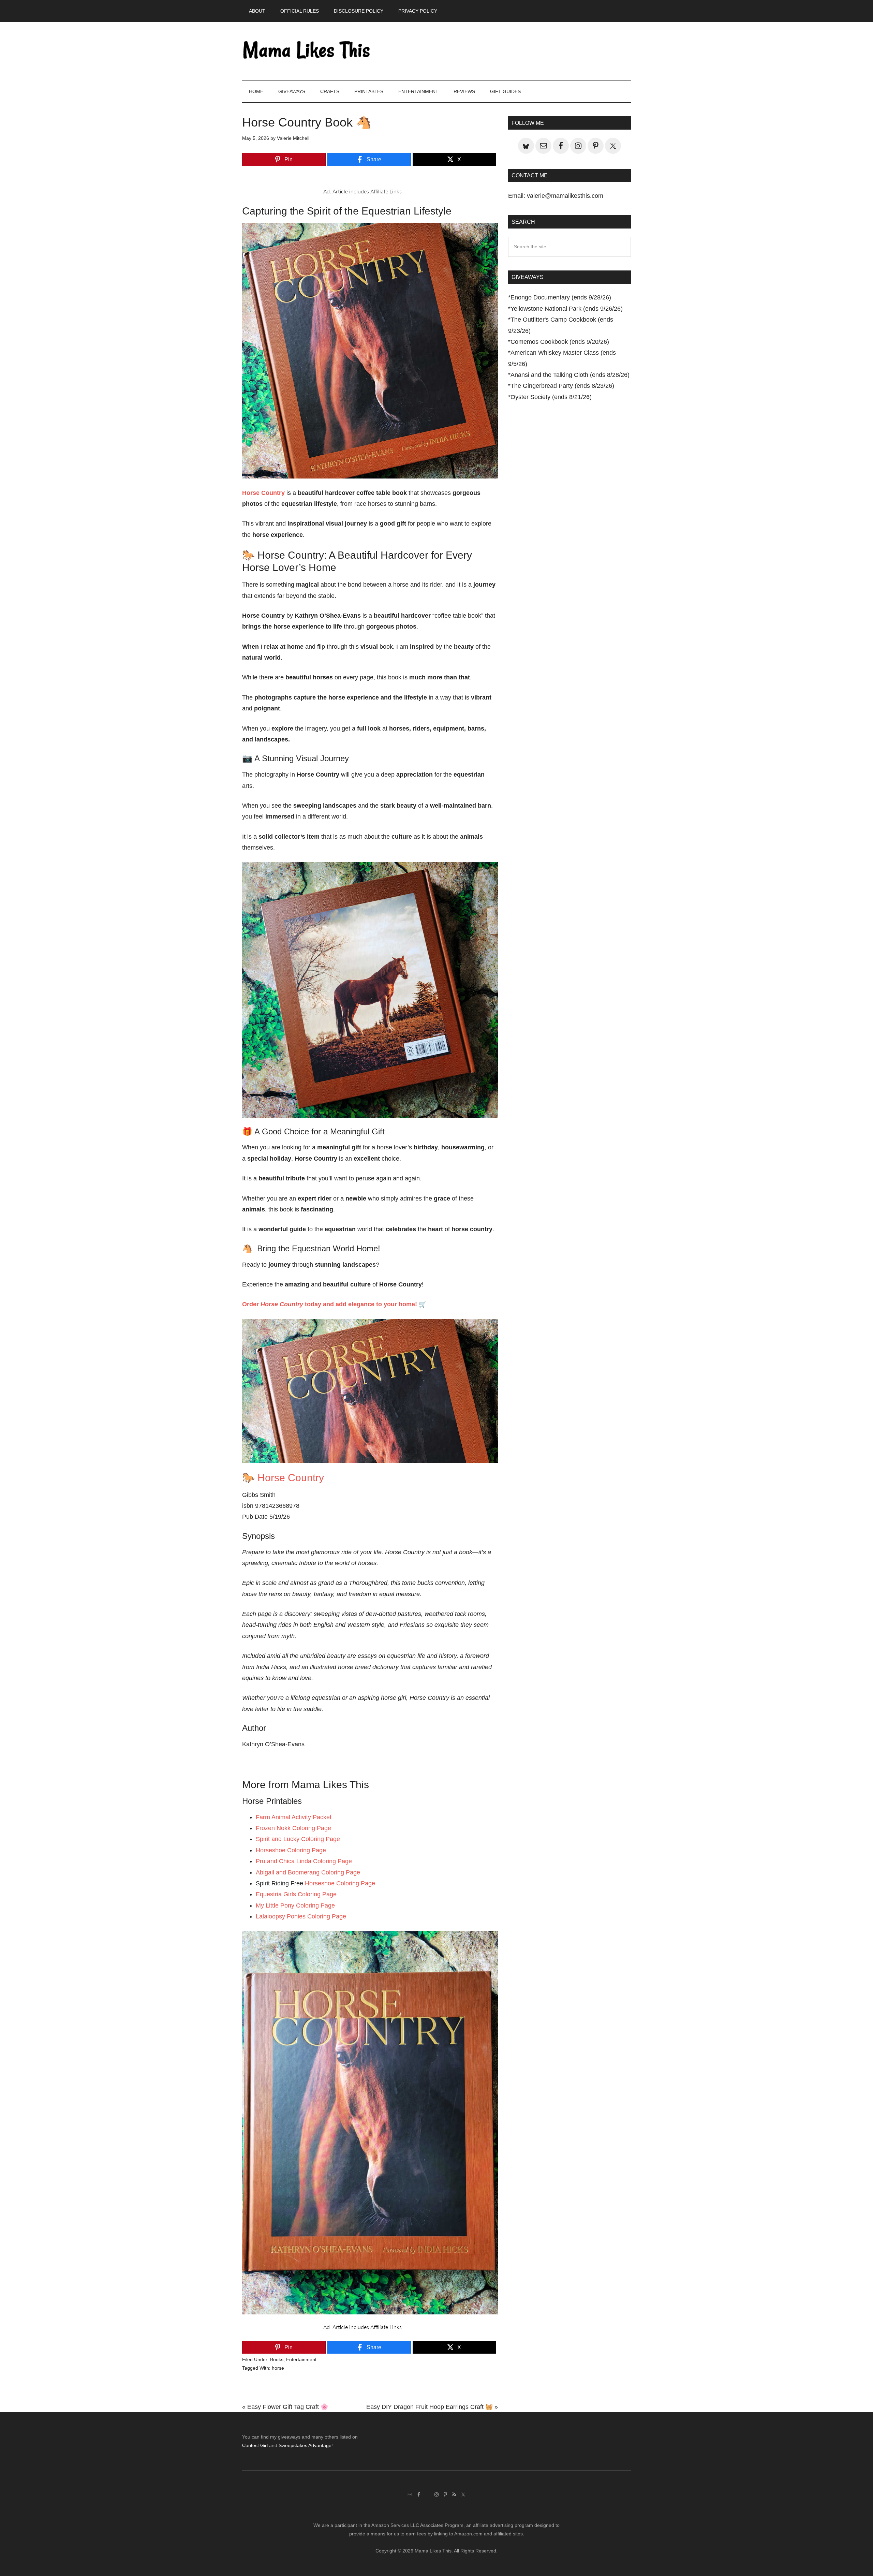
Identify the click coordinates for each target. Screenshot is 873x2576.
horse (278, 2368)
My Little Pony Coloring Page (295, 1905)
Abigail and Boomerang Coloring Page (308, 1872)
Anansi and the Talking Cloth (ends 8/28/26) (570, 375)
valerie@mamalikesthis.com (565, 196)
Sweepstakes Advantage (305, 2445)
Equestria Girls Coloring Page (296, 1894)
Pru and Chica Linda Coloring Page (304, 1861)
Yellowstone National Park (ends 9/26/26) (567, 309)
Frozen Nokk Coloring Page (293, 1828)
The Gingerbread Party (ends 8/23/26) (562, 386)
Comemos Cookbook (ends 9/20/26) (560, 342)
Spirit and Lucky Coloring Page (298, 1839)
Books (277, 2359)
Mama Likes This (307, 51)
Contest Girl (255, 2445)
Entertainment (301, 2359)
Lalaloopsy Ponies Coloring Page (301, 1916)
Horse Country (291, 1478)
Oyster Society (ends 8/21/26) (551, 397)
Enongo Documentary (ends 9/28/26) (561, 297)
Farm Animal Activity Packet (294, 1817)
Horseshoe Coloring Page (291, 1850)
